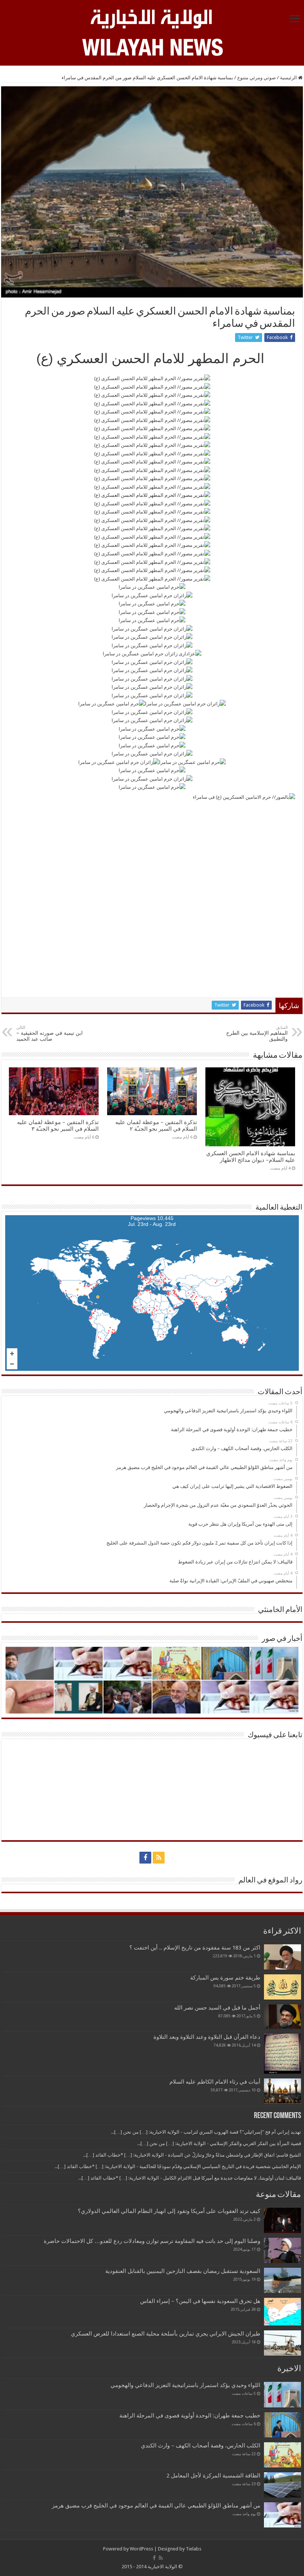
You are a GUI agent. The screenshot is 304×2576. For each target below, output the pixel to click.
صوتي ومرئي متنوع (257, 78)
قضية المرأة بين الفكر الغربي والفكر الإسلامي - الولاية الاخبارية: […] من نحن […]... (219, 2143)
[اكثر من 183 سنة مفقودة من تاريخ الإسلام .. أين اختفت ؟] (282, 1957)
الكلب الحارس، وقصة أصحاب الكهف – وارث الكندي (201, 2446)
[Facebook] (145, 1858)
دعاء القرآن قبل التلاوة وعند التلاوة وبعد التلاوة (207, 2037)
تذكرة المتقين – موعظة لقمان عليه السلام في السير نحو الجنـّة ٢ (156, 1126)
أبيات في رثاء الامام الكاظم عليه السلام (215, 2082)
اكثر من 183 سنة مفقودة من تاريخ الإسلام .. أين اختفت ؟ (195, 1948)
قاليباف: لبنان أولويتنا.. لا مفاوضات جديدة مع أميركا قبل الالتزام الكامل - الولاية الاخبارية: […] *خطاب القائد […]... (190, 2178)
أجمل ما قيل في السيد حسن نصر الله (217, 2008)
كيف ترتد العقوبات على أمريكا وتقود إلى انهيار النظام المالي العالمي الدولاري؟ (169, 2211)
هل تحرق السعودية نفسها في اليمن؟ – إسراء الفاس (200, 2301)
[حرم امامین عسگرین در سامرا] (152, 587)
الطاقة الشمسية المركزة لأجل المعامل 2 (213, 2476)
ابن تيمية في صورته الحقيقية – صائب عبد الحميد (49, 1033)
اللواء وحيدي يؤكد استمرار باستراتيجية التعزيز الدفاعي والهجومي (185, 2385)
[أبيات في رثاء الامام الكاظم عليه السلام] (282, 2091)
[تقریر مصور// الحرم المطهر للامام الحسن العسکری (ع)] (152, 378)
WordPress (141, 2549)
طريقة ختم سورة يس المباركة (225, 1978)
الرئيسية (289, 78)
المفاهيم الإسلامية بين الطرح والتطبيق (257, 1033)
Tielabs (194, 2549)
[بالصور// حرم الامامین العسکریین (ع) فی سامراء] (152, 893)
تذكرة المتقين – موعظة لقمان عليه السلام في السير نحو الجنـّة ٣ (58, 1126)
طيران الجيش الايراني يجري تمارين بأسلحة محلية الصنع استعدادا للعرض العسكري (166, 2334)
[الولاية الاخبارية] (152, 18)
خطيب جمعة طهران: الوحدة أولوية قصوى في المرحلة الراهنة (190, 2416)
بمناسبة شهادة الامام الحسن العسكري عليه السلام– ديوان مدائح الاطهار (251, 1157)
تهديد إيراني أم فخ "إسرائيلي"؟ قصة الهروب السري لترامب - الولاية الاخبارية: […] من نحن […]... (206, 2132)
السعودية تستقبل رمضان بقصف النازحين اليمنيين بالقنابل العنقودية (183, 2271)
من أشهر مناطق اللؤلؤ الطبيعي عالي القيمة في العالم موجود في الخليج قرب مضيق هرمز (156, 2506)
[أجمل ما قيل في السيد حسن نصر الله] (282, 2017)
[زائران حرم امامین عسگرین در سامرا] (152, 595)
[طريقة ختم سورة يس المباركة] (282, 1987)
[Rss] (159, 1858)
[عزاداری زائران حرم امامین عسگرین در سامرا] (152, 654)
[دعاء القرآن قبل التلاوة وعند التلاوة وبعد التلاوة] (282, 2053)
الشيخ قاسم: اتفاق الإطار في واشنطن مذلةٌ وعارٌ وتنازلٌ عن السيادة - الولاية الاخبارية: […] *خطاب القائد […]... (192, 2155)
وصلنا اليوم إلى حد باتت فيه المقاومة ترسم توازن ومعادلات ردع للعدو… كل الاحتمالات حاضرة (152, 2241)
